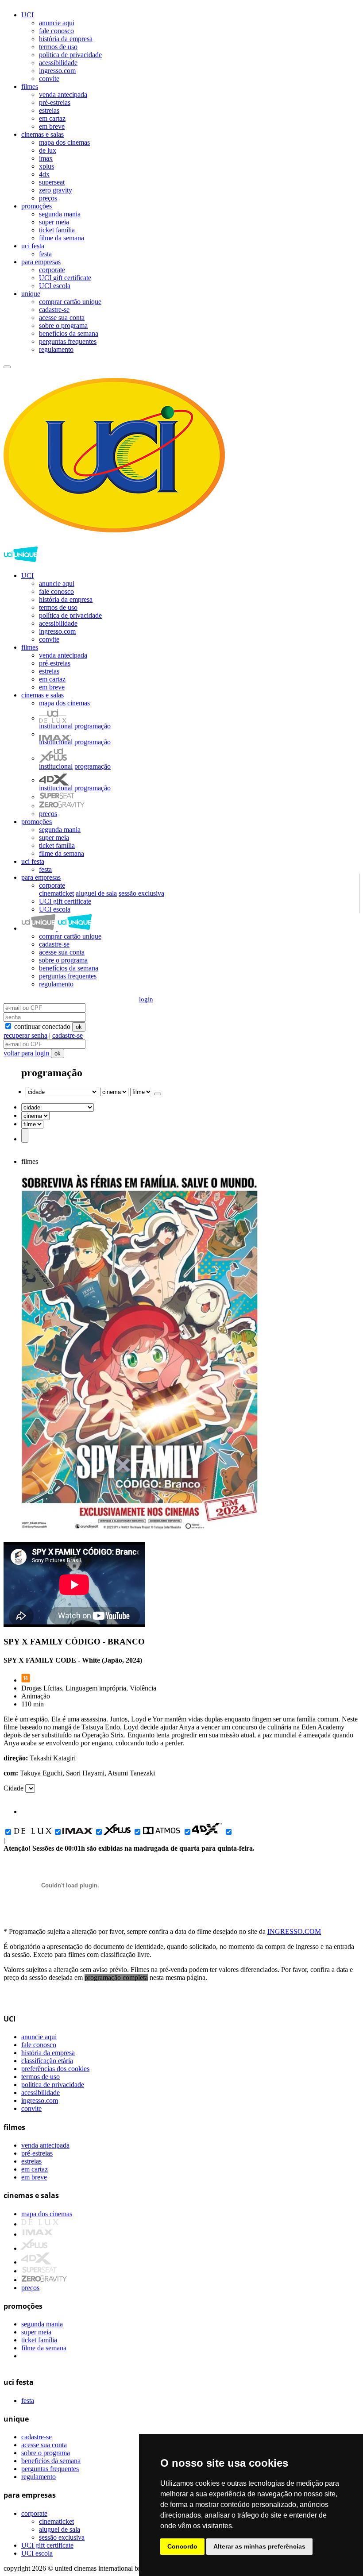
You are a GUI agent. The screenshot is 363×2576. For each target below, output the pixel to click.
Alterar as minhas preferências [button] (259, 2546)
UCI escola (55, 286)
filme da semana (62, 238)
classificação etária (47, 2061)
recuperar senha (25, 1035)
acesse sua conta (62, 318)
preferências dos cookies (55, 2069)
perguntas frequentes (68, 341)
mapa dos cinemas (64, 142)
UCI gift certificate (65, 278)
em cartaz (52, 118)
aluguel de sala (96, 893)
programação (93, 726)
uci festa (33, 246)
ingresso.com (57, 71)
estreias (49, 110)
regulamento (56, 349)
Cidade (14, 1788)
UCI (27, 15)
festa (45, 254)
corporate (52, 270)
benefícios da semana (69, 333)
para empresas (41, 262)
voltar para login (27, 1053)
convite (49, 79)
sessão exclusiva (141, 893)
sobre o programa (63, 325)
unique (31, 294)
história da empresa (66, 39)
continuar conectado (41, 1026)
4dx (44, 174)
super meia (54, 222)
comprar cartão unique (70, 302)
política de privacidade (70, 55)
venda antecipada (63, 94)
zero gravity (56, 190)
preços (48, 198)
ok (79, 1027)
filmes (30, 87)
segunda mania (60, 214)
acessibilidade (58, 63)
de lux (48, 150)
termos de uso (58, 47)
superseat (52, 182)
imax (46, 158)
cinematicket (56, 893)
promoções (37, 206)
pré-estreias (55, 102)
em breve (52, 126)
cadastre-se (54, 310)
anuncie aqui (57, 23)
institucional (56, 726)
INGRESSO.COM (294, 1931)
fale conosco (56, 31)
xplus (46, 166)
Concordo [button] (182, 2546)
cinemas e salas (42, 134)
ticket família (57, 230)
